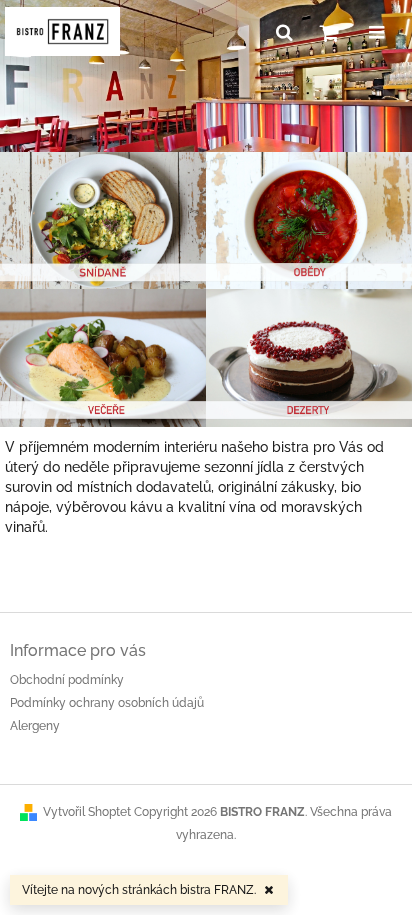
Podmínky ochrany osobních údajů (107, 703)
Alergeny (35, 726)
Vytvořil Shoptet (87, 812)
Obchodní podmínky (67, 680)
